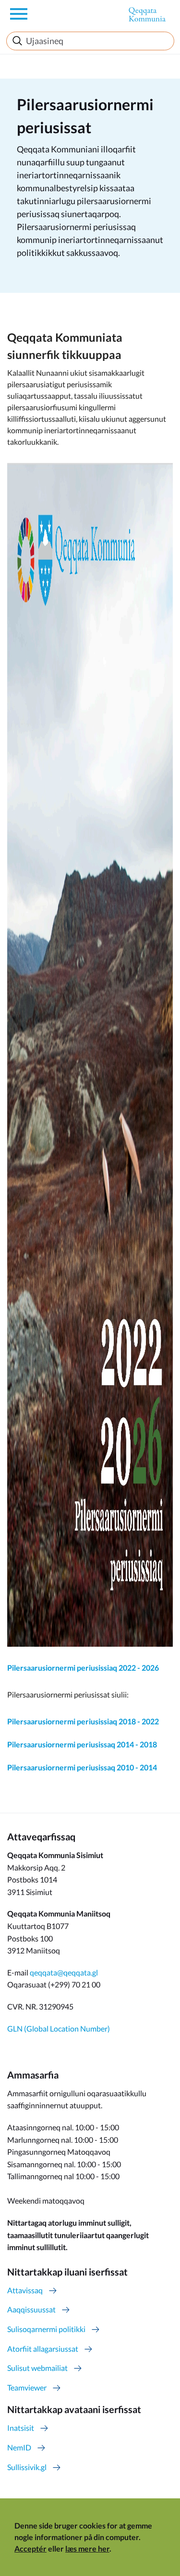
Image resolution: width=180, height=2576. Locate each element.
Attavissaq (25, 2290)
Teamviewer (27, 2387)
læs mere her (87, 2548)
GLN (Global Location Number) (59, 2028)
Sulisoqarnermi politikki (46, 2329)
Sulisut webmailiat (37, 2368)
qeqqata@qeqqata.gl (64, 1972)
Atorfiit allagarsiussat (43, 2349)
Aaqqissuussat (31, 2309)
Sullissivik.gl (27, 2467)
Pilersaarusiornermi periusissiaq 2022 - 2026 (83, 1668)
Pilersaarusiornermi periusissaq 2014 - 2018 (82, 1744)
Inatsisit (21, 2428)
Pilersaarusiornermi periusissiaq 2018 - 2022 (83, 1721)
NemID (19, 2447)
